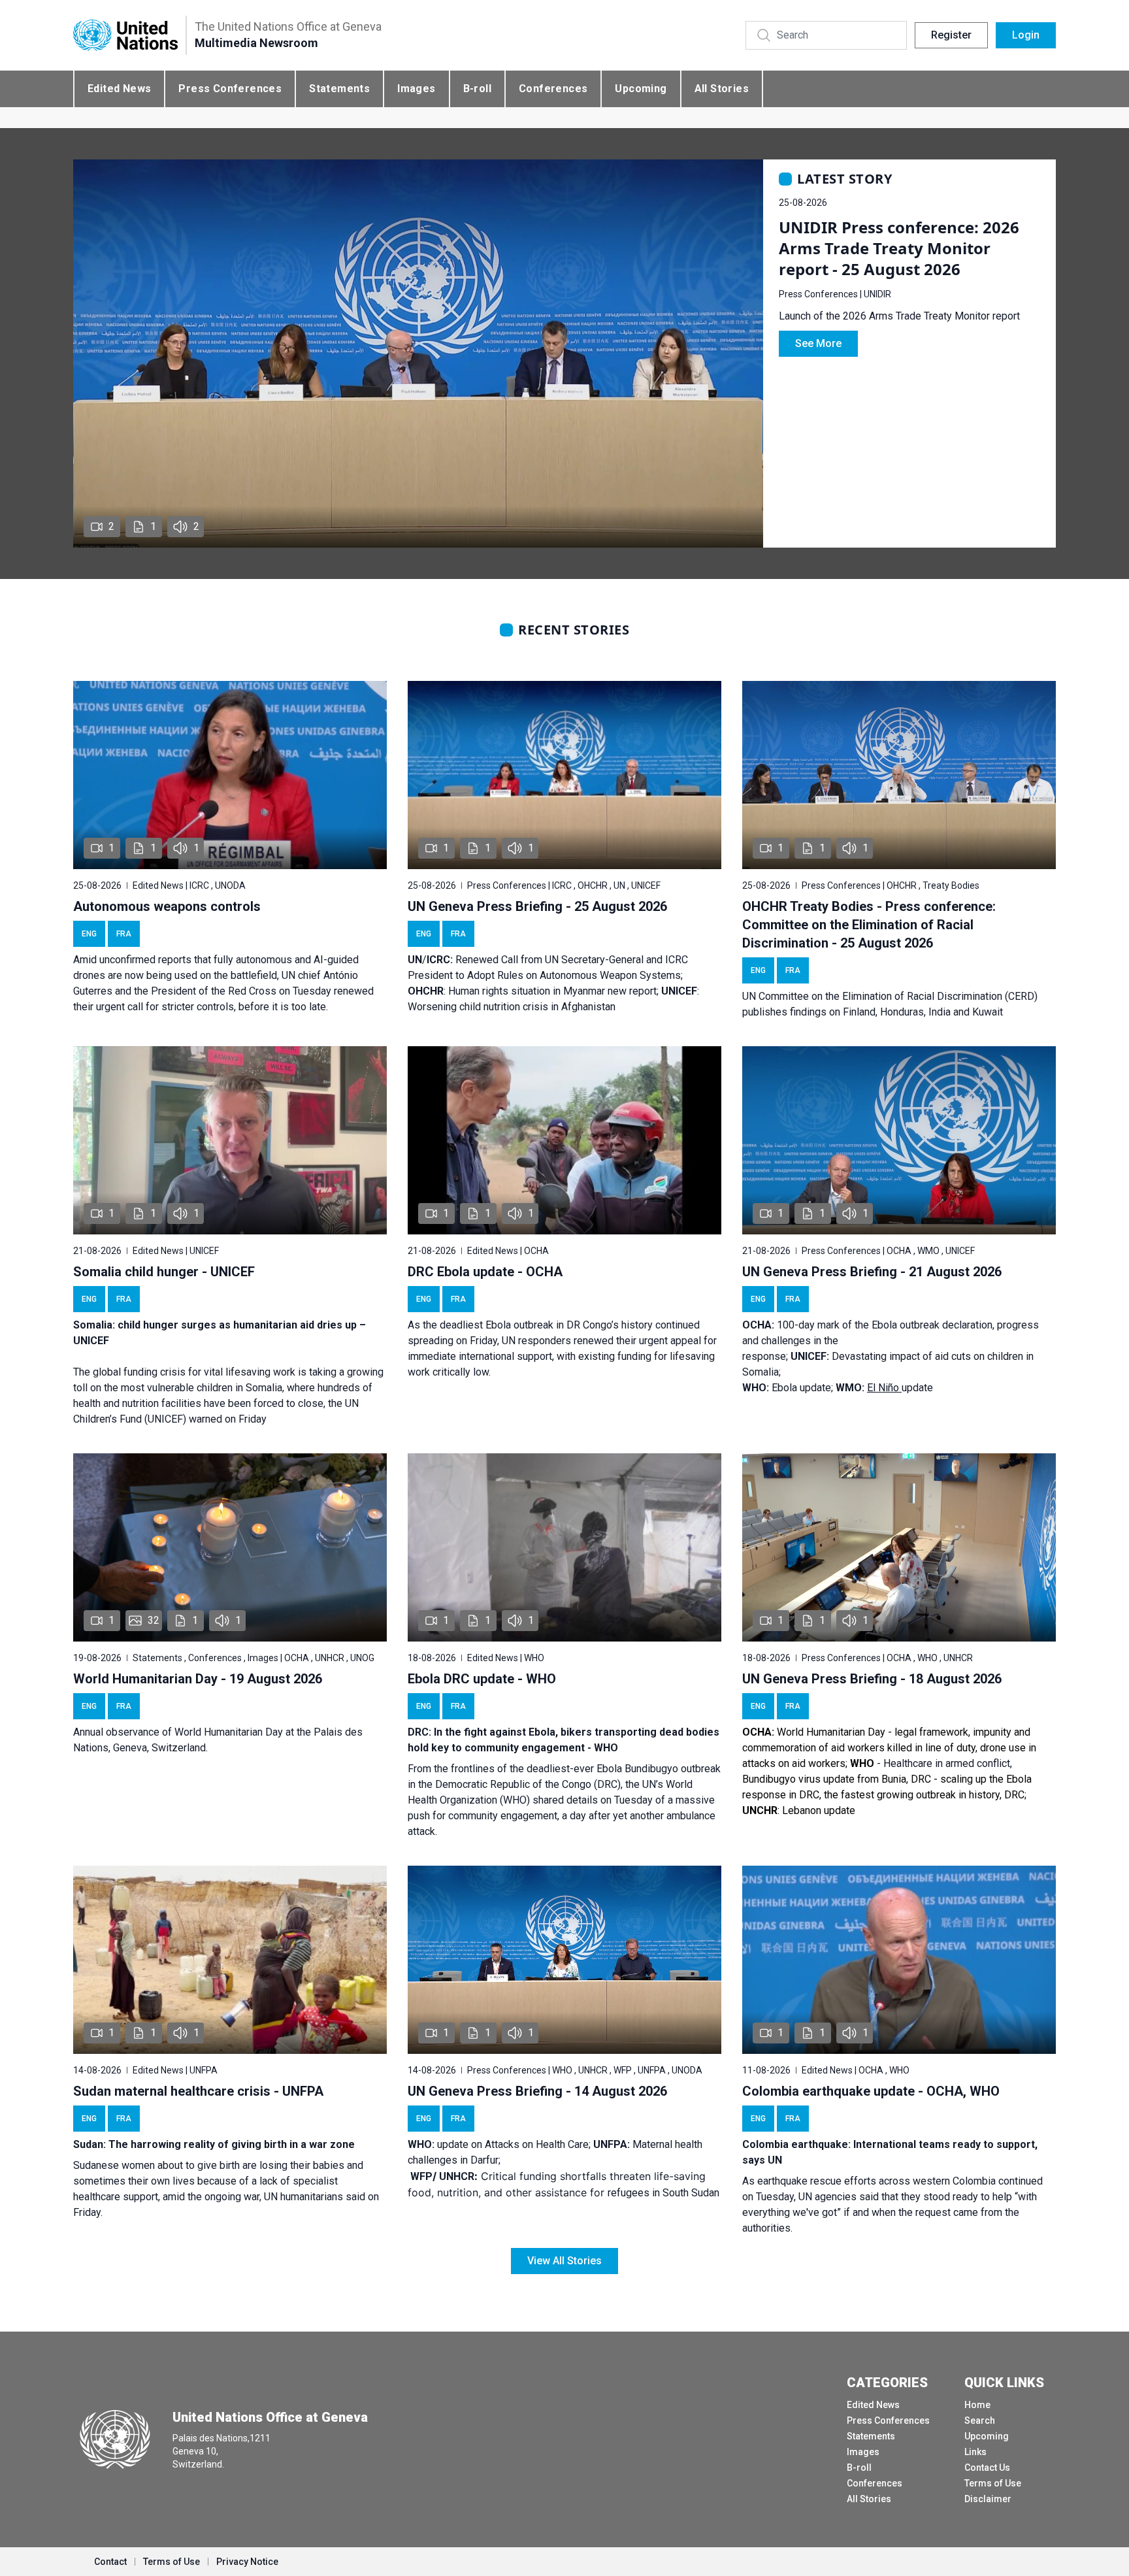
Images (416, 89)
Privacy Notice (247, 2562)
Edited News (119, 89)
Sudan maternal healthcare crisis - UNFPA (198, 2091)
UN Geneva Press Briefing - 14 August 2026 (537, 2091)
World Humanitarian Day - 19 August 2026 (198, 1679)
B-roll (477, 89)
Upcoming (641, 89)
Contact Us (987, 2468)
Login (1026, 35)
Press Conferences (230, 89)
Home (977, 2405)
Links (975, 2452)
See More (818, 343)
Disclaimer (988, 2499)
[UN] (125, 36)
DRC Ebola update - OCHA (485, 1272)
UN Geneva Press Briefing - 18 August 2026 (872, 1679)
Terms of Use (993, 2483)
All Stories (722, 89)
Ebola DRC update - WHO (482, 1679)
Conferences (553, 89)
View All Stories (564, 2261)
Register (951, 35)
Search (980, 2420)
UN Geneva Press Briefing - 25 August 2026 (537, 906)
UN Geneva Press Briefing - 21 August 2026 (872, 1272)
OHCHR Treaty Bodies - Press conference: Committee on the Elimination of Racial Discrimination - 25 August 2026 (869, 925)
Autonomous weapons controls (167, 906)
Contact (110, 2562)
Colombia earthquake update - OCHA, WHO (871, 2091)
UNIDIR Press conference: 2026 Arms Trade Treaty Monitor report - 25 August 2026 (899, 248)
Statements (339, 89)
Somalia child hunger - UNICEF (164, 1272)
